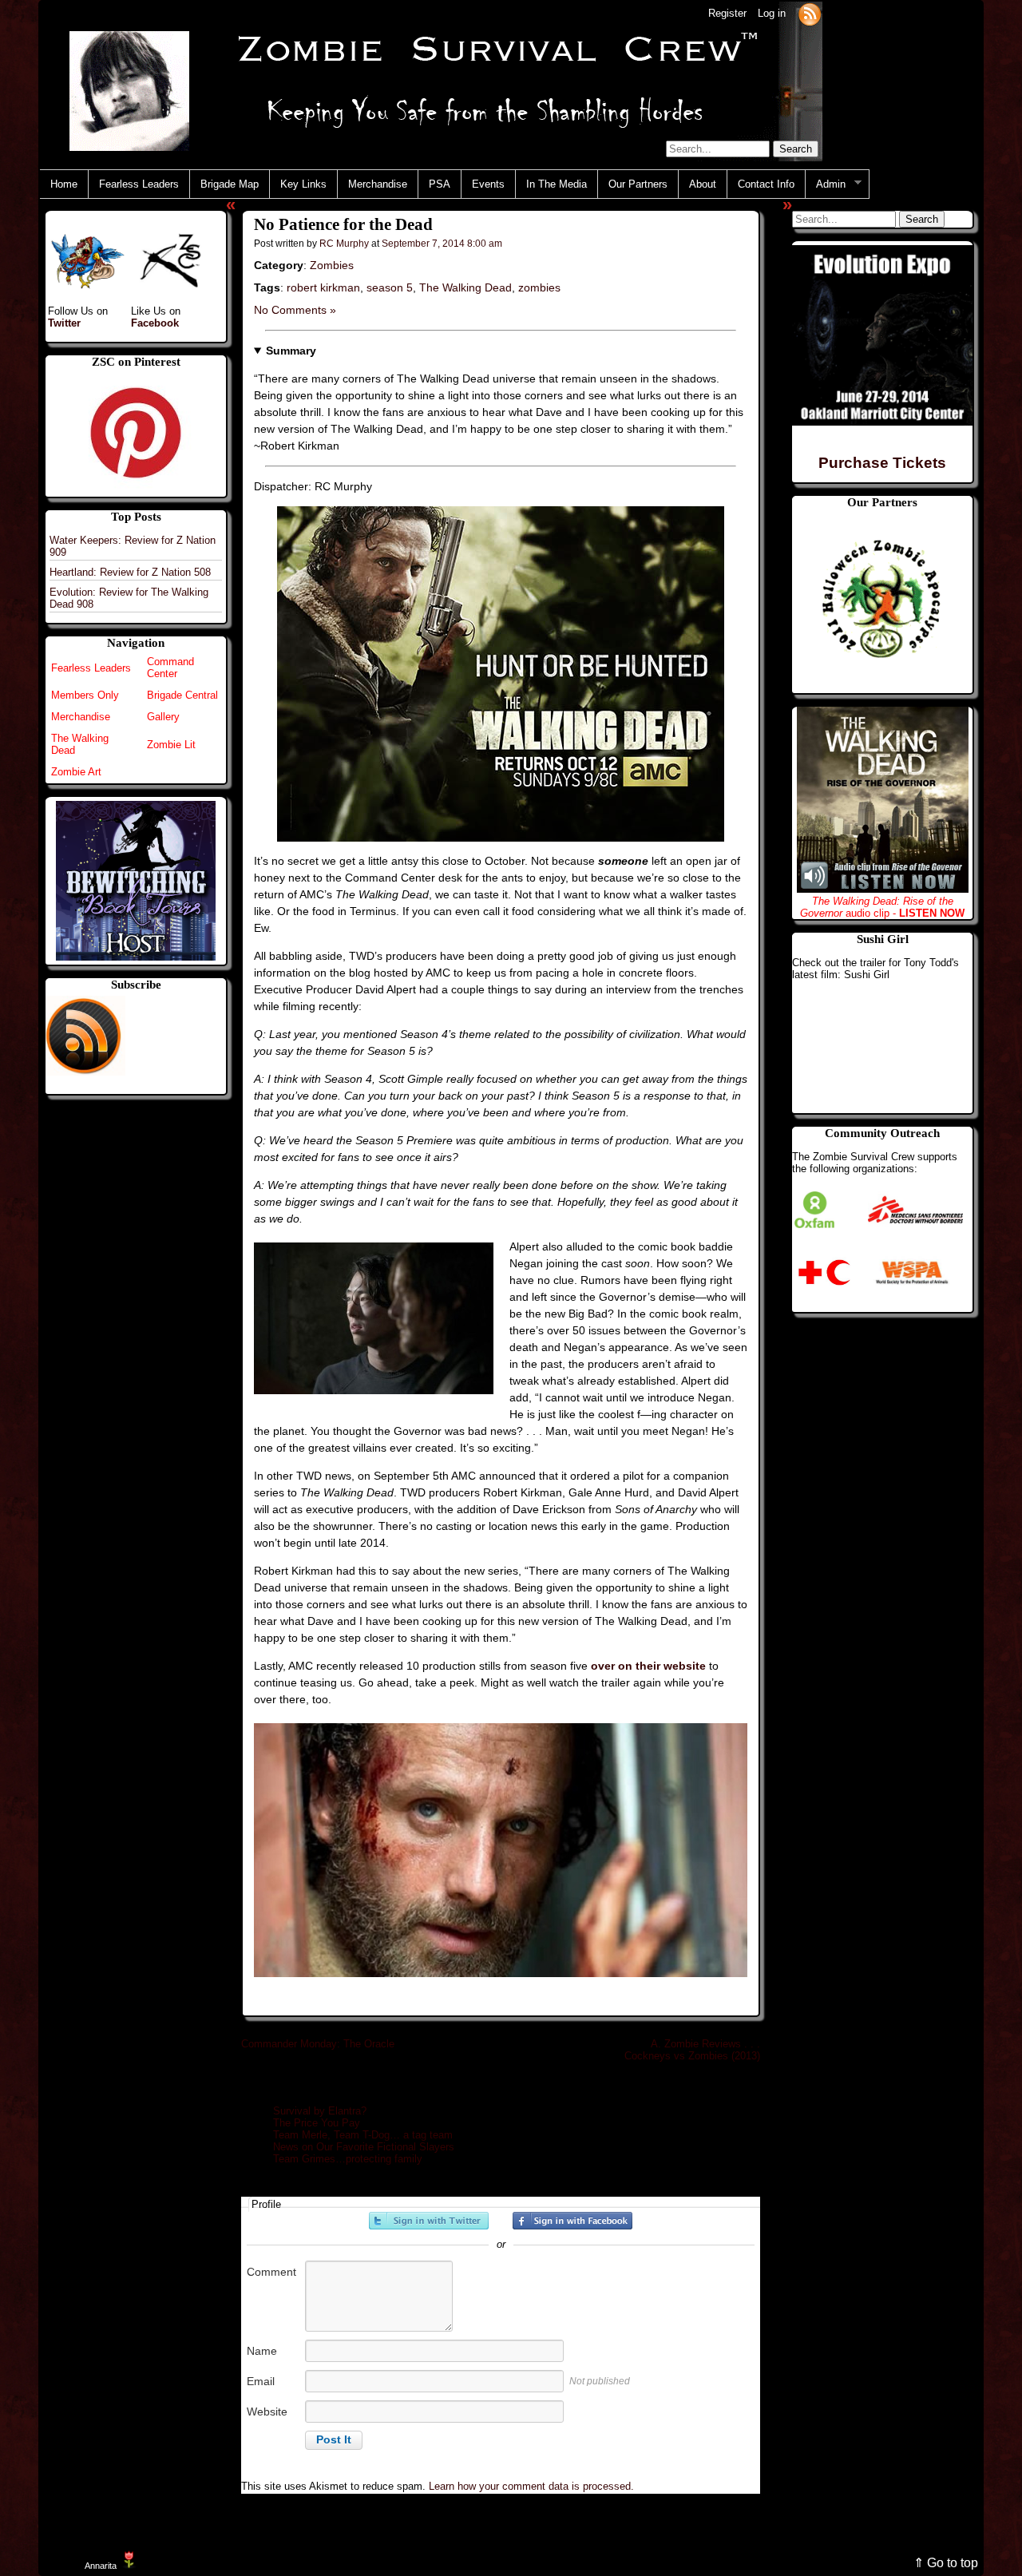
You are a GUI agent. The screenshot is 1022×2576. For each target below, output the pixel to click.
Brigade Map (230, 184)
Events (488, 184)
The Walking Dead (465, 287)
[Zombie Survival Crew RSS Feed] (810, 13)
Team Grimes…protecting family (348, 2159)
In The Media (557, 184)
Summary (291, 351)
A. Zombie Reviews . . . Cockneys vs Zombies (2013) (692, 2050)
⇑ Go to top (946, 2563)
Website (267, 2412)
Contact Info (766, 184)
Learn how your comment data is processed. (531, 2486)
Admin (826, 184)
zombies (539, 287)
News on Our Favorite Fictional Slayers (364, 2147)
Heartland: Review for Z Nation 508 (130, 572)
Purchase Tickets (882, 463)
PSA (440, 184)
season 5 (390, 287)
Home (64, 184)
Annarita (101, 2566)
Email (261, 2381)
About (703, 184)
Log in (772, 13)
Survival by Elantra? (320, 2111)
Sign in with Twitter (429, 2221)
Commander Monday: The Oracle (318, 2044)
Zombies (332, 265)
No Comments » (295, 310)
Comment (271, 2272)
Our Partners (638, 184)
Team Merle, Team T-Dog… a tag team (363, 2135)
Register (727, 13)
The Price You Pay (317, 2123)
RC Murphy (344, 243)
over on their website (648, 1666)
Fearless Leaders (139, 184)
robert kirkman (323, 287)
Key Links (303, 184)
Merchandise (378, 184)
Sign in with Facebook (572, 2221)
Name (262, 2351)
